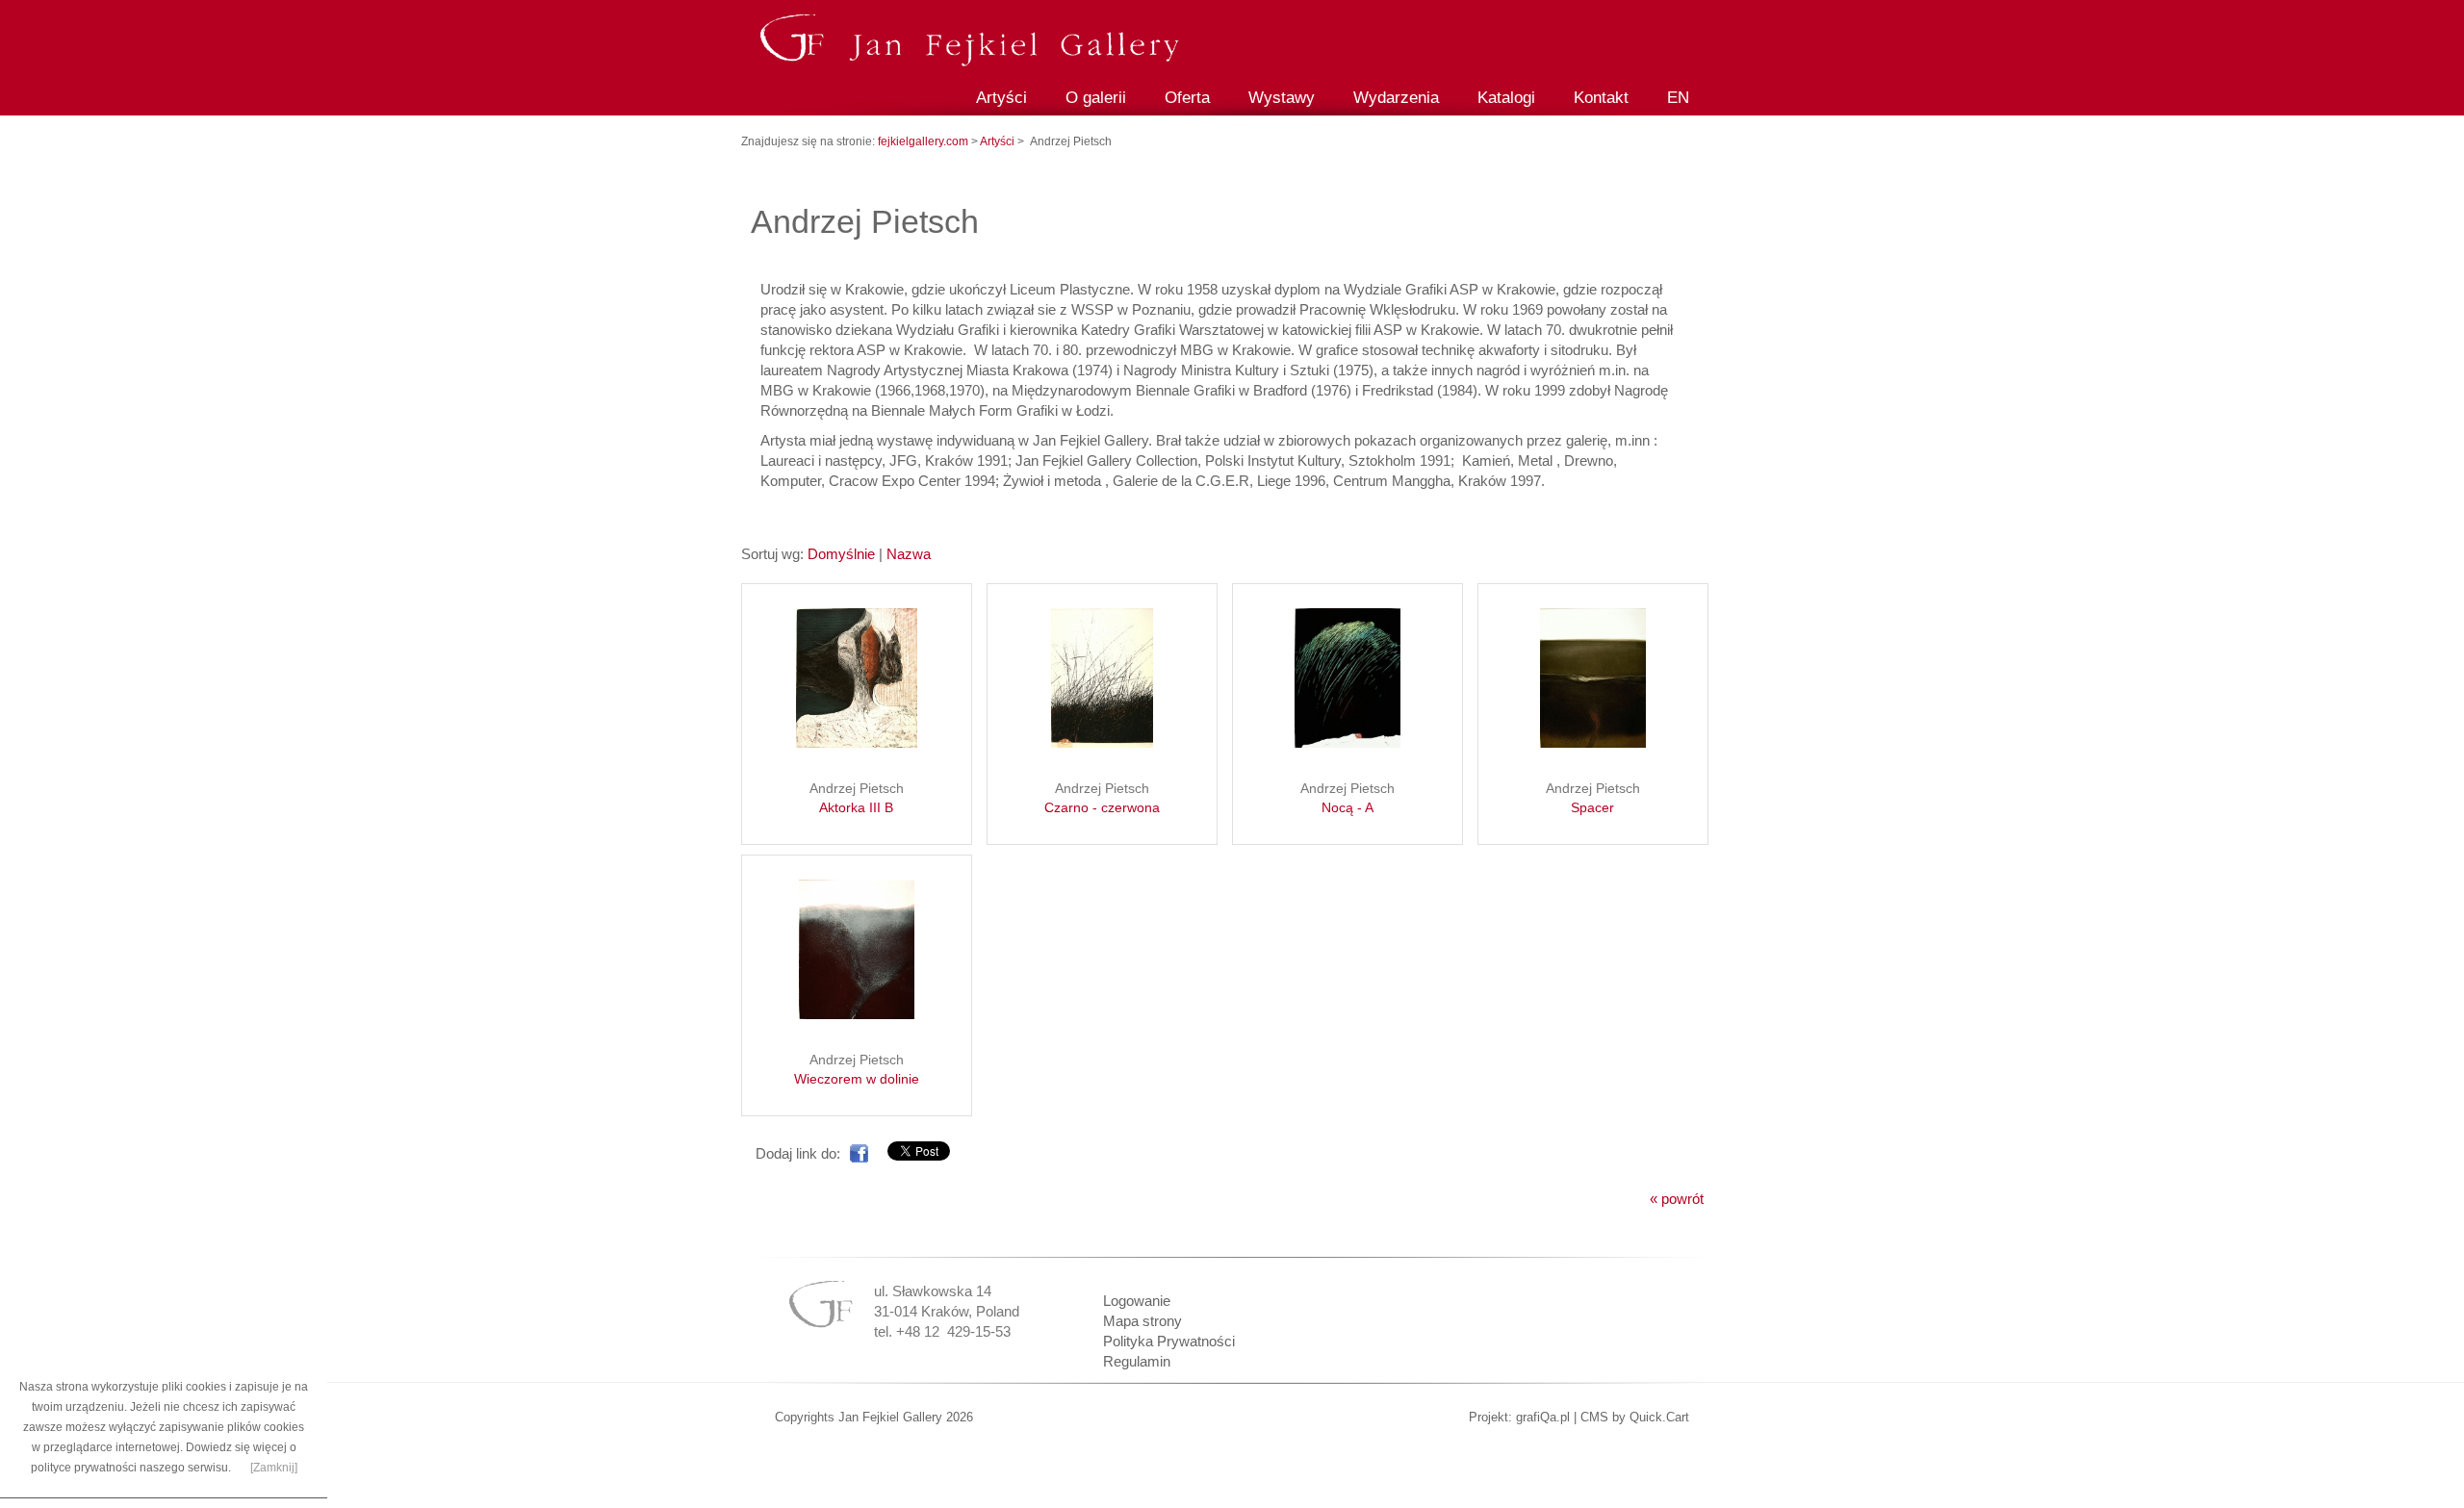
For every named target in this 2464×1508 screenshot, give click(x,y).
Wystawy (1282, 98)
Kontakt (1601, 98)
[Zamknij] (274, 1468)
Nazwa (909, 554)
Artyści (1001, 98)
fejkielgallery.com (924, 141)
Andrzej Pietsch (857, 798)
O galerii (1096, 98)
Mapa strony (1142, 1321)
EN (1678, 98)
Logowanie (1137, 1301)
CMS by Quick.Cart (1635, 1417)
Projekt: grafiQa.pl (1519, 1417)
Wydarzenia (1396, 98)
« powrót (1677, 1199)
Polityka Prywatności (1169, 1341)
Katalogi (1506, 98)
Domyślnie (841, 554)
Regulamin (1137, 1361)
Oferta (1187, 98)
